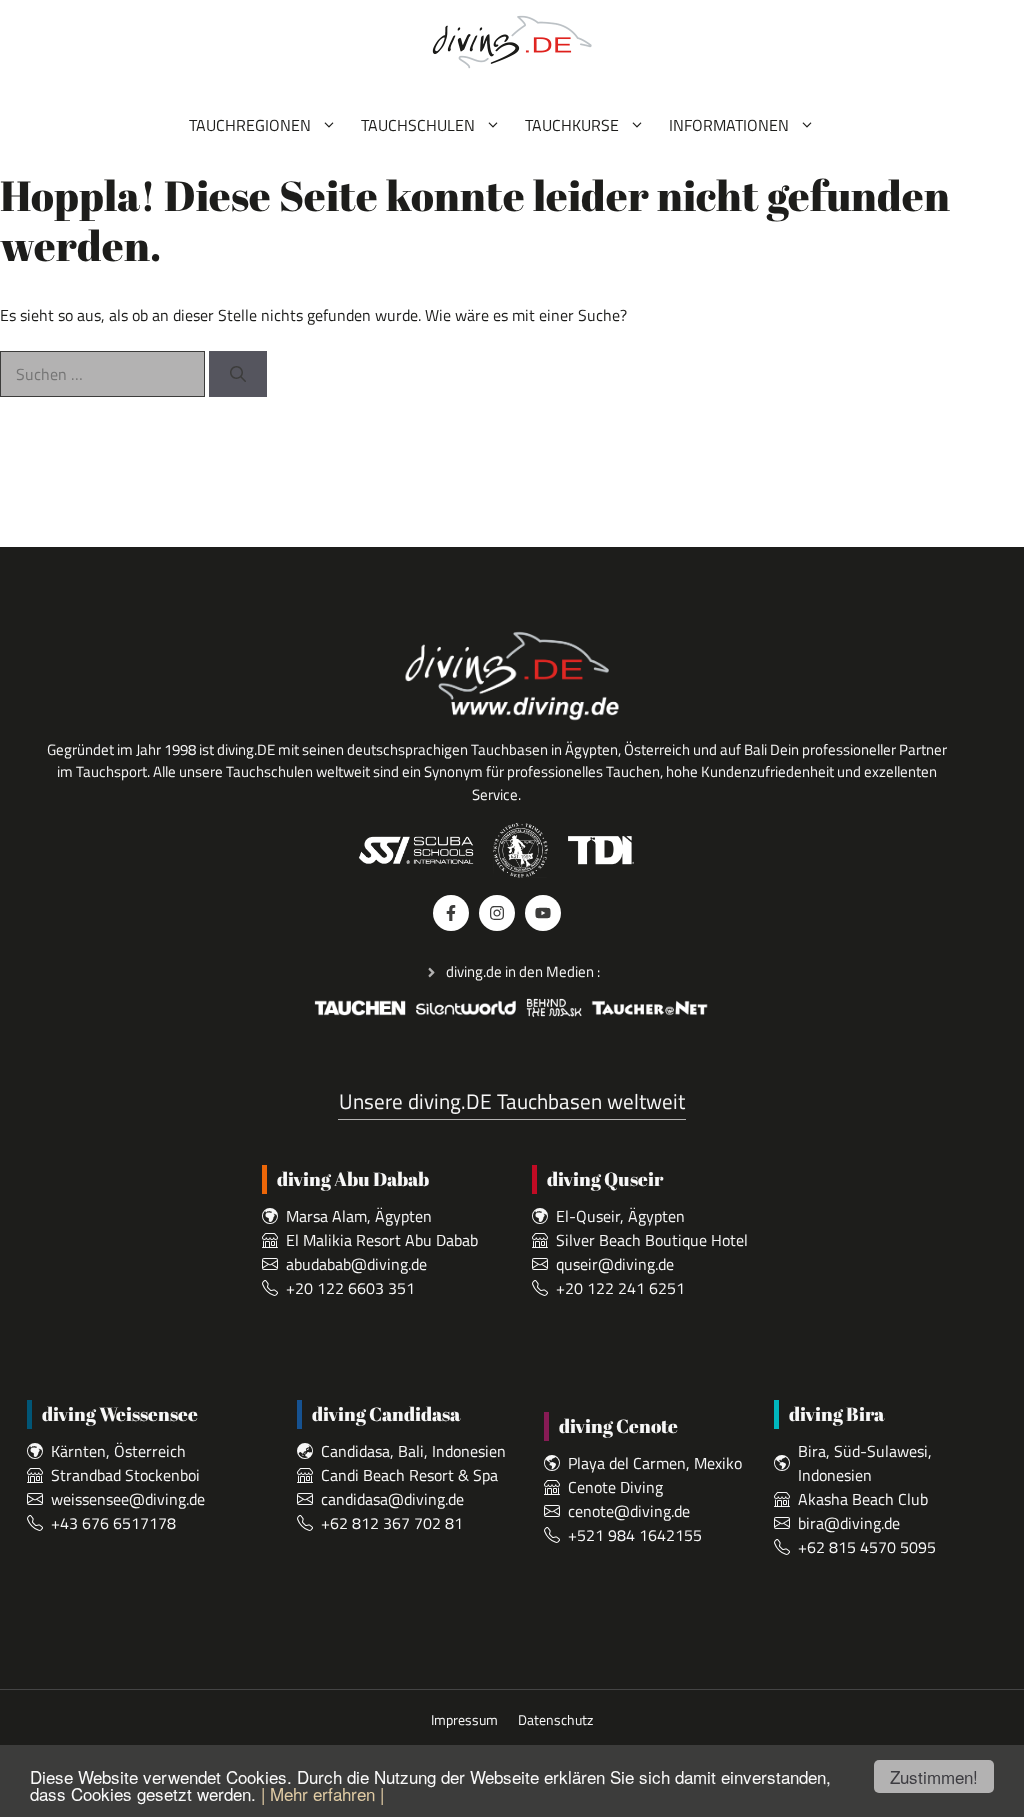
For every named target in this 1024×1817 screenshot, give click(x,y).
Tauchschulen (418, 125)
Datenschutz (555, 1720)
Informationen (729, 125)
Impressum (464, 1720)
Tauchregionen (250, 125)
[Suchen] (238, 374)
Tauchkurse (572, 125)
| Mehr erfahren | (322, 1793)
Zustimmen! (934, 1776)
